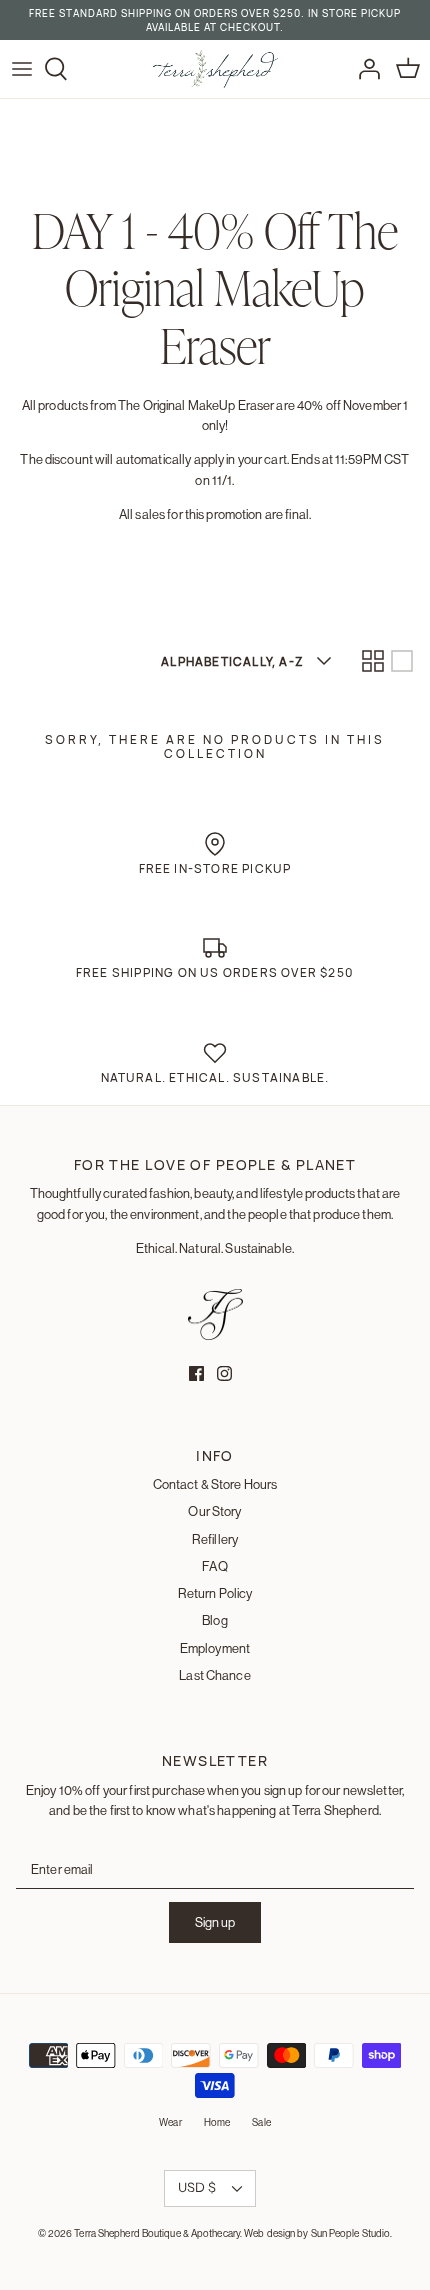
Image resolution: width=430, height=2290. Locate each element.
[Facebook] (196, 1373)
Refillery (215, 1539)
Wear (170, 2122)
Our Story (214, 1511)
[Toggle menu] (22, 69)
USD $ (197, 2187)
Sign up (215, 1922)
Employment (215, 1648)
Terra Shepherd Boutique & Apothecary (157, 2233)
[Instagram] (224, 1373)
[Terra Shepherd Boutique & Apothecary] (215, 69)
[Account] (364, 69)
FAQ (214, 1566)
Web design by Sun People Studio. (318, 2233)
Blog (215, 1620)
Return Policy (215, 1593)
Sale (261, 2122)
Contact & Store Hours (215, 1484)
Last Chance (214, 1675)
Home (217, 2122)
